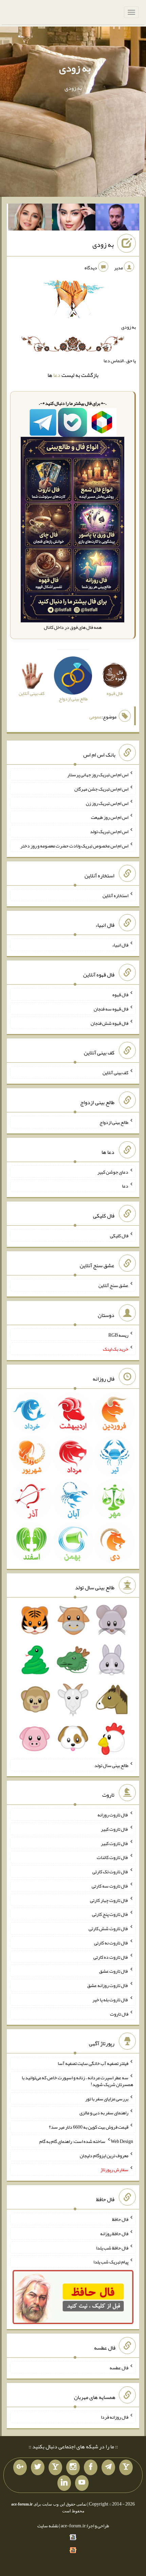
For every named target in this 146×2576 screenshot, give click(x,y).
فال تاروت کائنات (113, 1857)
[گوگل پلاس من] (20, 2467)
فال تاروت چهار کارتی (109, 1900)
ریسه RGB (118, 1335)
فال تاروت (119, 2014)
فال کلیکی (119, 1236)
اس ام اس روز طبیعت (110, 817)
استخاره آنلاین (115, 895)
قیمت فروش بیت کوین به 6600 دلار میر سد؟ (89, 2127)
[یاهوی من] (126, 2467)
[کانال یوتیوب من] (82, 2483)
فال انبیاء (120, 945)
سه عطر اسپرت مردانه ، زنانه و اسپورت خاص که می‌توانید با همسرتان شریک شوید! (77, 2081)
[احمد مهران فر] (117, 219)
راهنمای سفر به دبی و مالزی (104, 2113)
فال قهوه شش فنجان (109, 1023)
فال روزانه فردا (115, 2417)
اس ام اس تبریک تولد (109, 831)
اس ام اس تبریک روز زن (107, 803)
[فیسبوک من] (91, 2467)
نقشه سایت (48, 2526)
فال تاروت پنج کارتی (110, 1914)
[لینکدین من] (64, 2483)
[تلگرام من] (108, 2467)
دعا (57, 375)
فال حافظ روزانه (114, 2233)
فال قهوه (120, 995)
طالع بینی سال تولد (111, 1765)
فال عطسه (119, 2367)
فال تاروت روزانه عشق (108, 1985)
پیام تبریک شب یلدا (111, 2262)
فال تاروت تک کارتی (110, 1872)
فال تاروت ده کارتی (111, 1957)
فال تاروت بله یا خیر (110, 2000)
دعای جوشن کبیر (113, 1172)
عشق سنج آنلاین (113, 1285)
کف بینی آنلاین (115, 1072)
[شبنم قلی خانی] (30, 219)
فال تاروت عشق (114, 1971)
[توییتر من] (38, 2467)
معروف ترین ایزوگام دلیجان (104, 2155)
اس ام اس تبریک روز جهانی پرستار (98, 775)
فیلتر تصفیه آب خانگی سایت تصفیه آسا (93, 2063)
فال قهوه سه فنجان (111, 1009)
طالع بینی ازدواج (114, 1122)
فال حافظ (120, 2219)
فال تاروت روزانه (113, 1815)
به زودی (75, 68)
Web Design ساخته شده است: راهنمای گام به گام (86, 2141)
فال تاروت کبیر (115, 1829)
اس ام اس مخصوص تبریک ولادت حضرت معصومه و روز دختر (74, 846)
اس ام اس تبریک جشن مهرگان (101, 789)
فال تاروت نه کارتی (111, 1943)
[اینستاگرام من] (73, 2467)
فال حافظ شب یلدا (112, 2247)
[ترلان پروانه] (74, 219)
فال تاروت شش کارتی (108, 1928)
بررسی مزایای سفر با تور (107, 2098)
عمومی (95, 717)
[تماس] (55, 2467)
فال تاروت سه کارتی (110, 1886)
